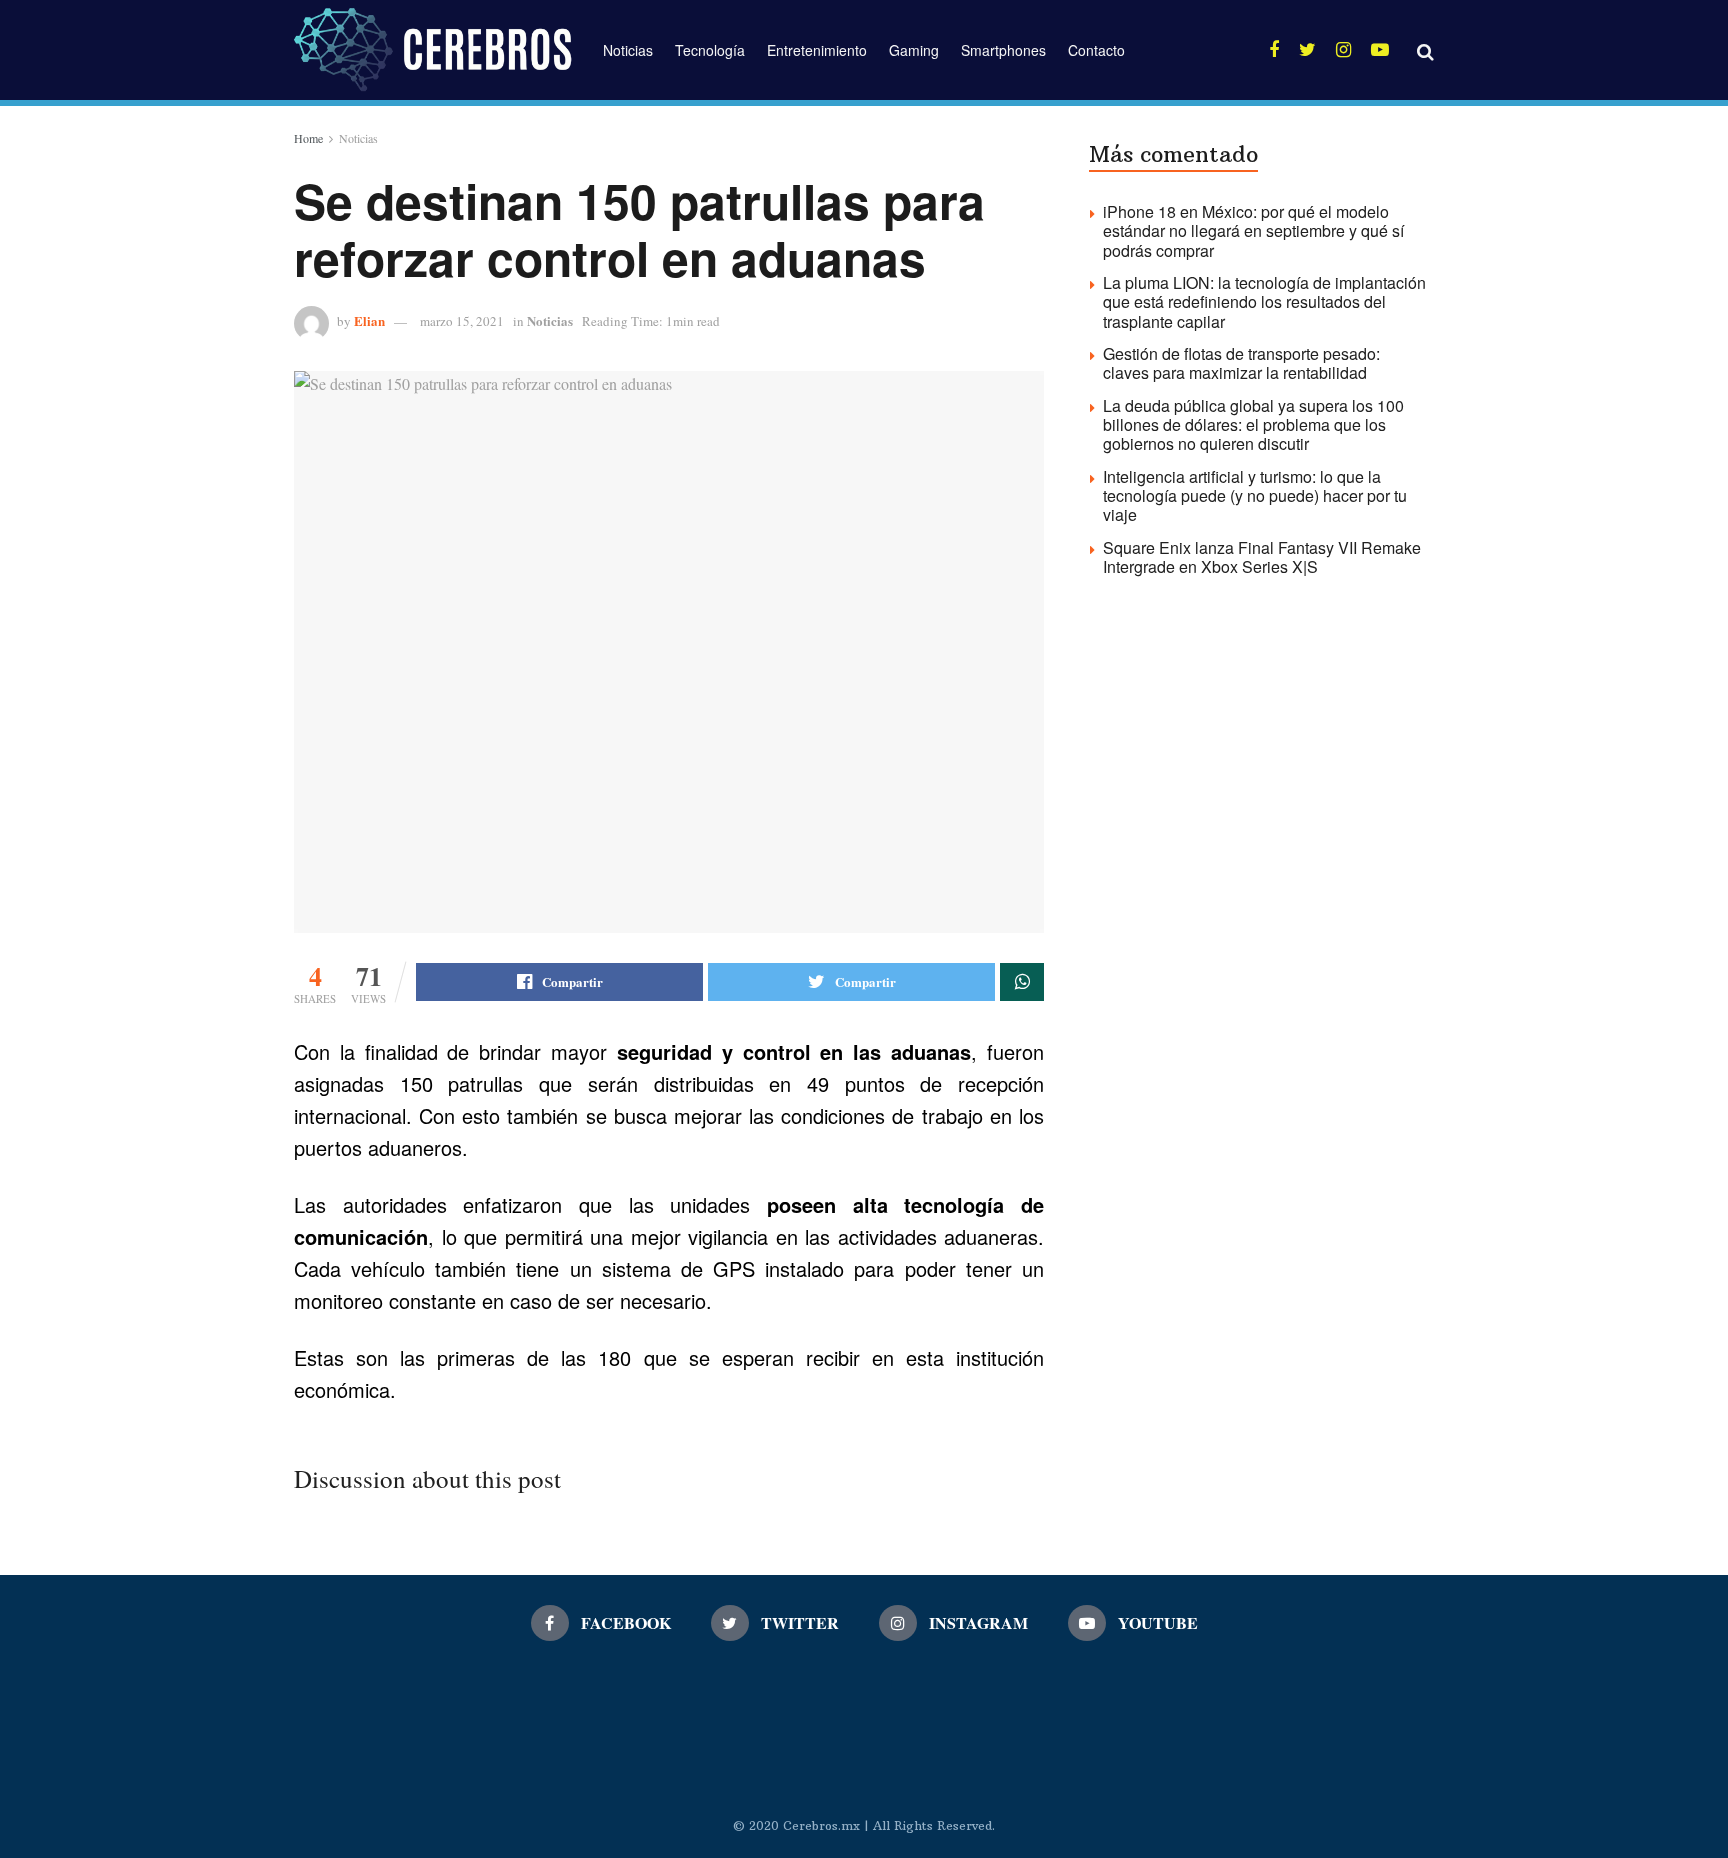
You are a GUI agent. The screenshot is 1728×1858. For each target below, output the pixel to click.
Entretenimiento (817, 50)
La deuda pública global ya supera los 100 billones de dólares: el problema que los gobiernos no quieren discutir (1253, 424)
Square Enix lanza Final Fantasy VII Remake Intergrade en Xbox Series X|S (1262, 557)
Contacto (1096, 50)
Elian (369, 320)
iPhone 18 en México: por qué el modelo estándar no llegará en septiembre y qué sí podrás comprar (1253, 230)
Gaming (914, 50)
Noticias (628, 50)
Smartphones (1003, 50)
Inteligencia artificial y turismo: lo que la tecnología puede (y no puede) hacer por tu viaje (1255, 495)
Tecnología (710, 50)
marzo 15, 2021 (462, 321)
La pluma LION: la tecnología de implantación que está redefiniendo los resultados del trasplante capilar (1264, 301)
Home (308, 138)
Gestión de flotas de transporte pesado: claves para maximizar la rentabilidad (1241, 363)
